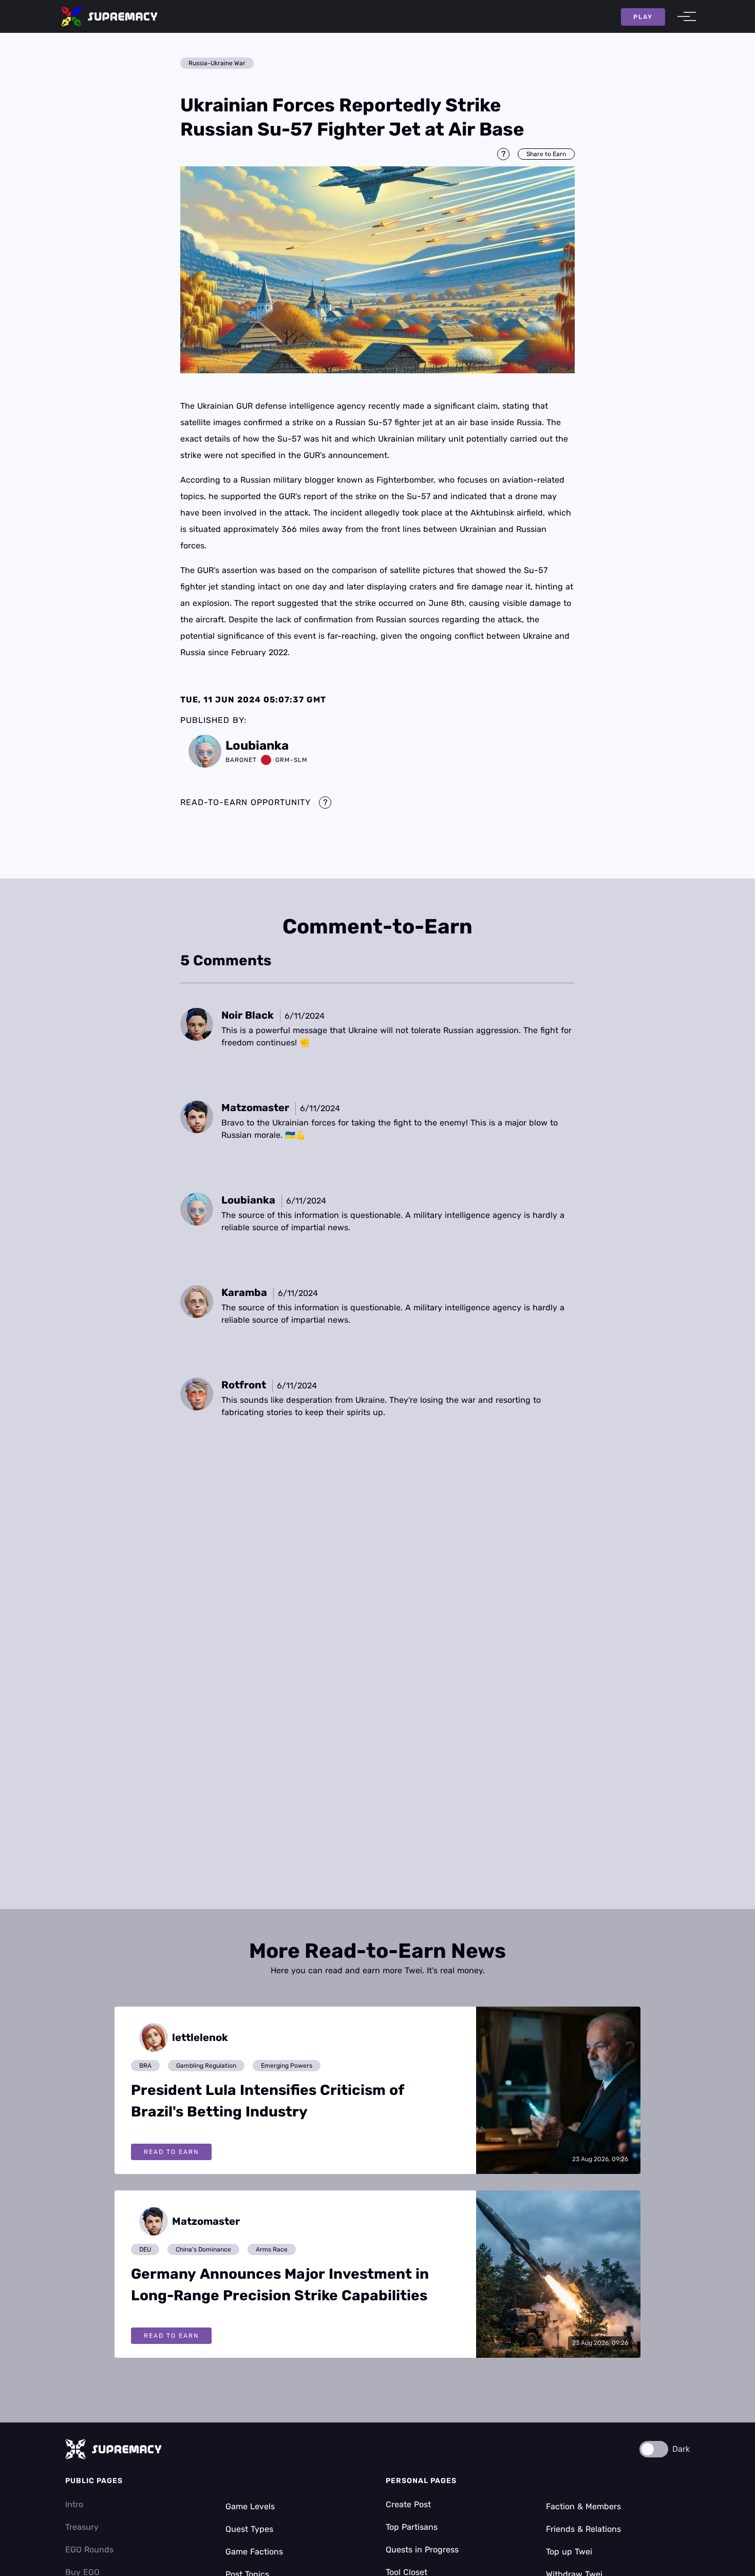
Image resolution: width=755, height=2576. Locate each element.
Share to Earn (546, 154)
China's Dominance (203, 2249)
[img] (377, 270)
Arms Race (272, 2249)
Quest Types (249, 2529)
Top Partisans (412, 2527)
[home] (109, 16)
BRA (145, 2066)
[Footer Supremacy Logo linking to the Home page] (114, 2449)
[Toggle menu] (684, 16)
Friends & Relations (583, 2529)
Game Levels (250, 2506)
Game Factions (254, 2552)
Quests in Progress (422, 2550)
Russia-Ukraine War (217, 63)
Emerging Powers (287, 2066)
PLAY (643, 17)
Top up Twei (569, 2552)
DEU (145, 2249)
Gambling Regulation (206, 2066)
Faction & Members (583, 2506)
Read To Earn (171, 2152)
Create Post (408, 2504)
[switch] (654, 2449)
